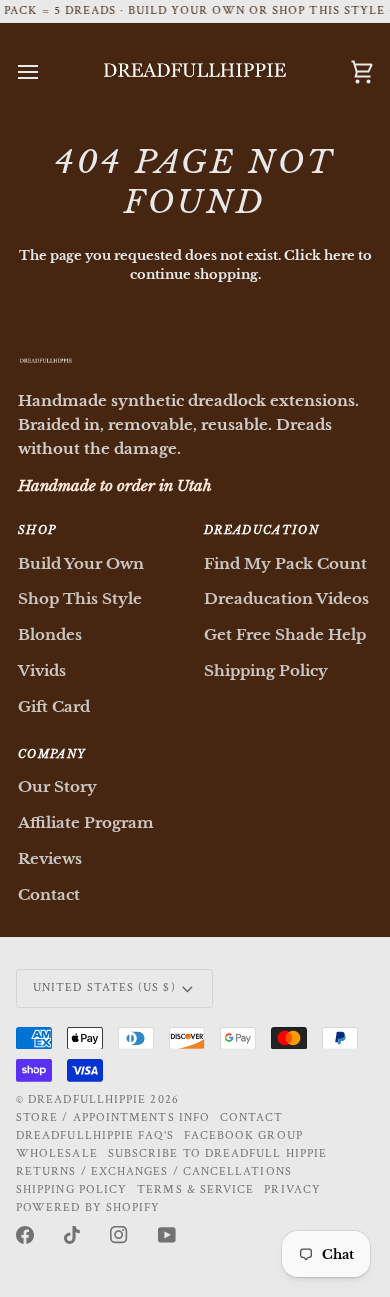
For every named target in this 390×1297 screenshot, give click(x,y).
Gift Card (54, 706)
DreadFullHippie (87, 1099)
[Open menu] (46, 72)
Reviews (50, 858)
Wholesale (57, 1153)
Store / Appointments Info (113, 1117)
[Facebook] (25, 1235)
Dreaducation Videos (286, 598)
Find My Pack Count (285, 563)
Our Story (57, 786)
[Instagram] (119, 1235)
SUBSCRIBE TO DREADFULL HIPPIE (217, 1153)
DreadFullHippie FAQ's (95, 1135)
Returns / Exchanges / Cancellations (154, 1171)
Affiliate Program (86, 822)
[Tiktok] (72, 1235)
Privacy (292, 1189)
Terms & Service (195, 1189)
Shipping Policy (266, 670)
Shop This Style (80, 598)
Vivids (42, 670)
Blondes (50, 634)
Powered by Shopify (88, 1207)
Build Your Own (81, 563)
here (339, 255)
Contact (49, 894)
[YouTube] (167, 1235)
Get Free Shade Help (285, 634)
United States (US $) (104, 987)
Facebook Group (243, 1135)
